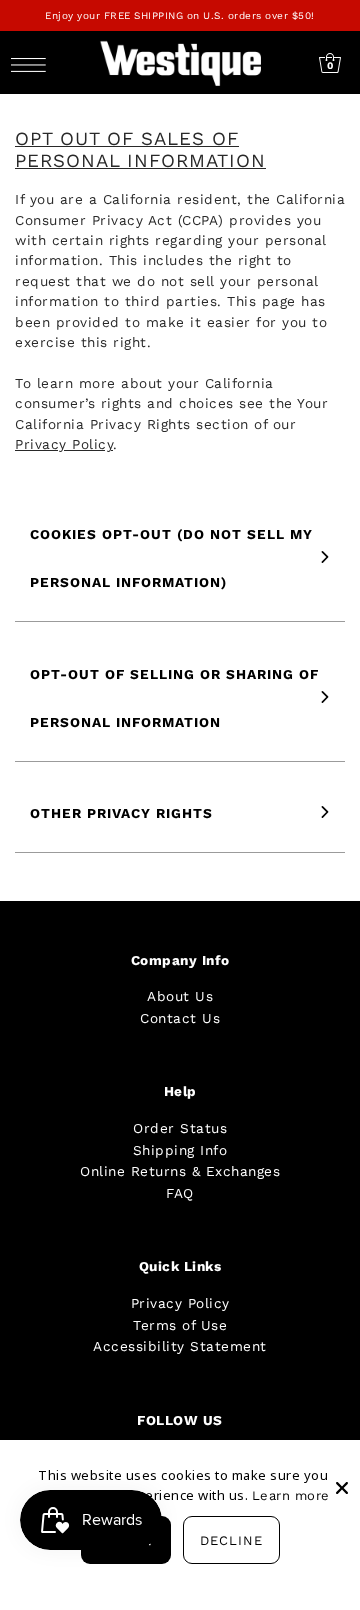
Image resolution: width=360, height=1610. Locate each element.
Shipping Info (180, 1150)
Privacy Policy (180, 1303)
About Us (180, 996)
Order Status (180, 1128)
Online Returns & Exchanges (180, 1171)
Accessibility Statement (180, 1346)
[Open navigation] (33, 63)
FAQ (180, 1193)
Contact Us (180, 1018)
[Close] (342, 1472)
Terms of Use (180, 1325)
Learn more (291, 1495)
